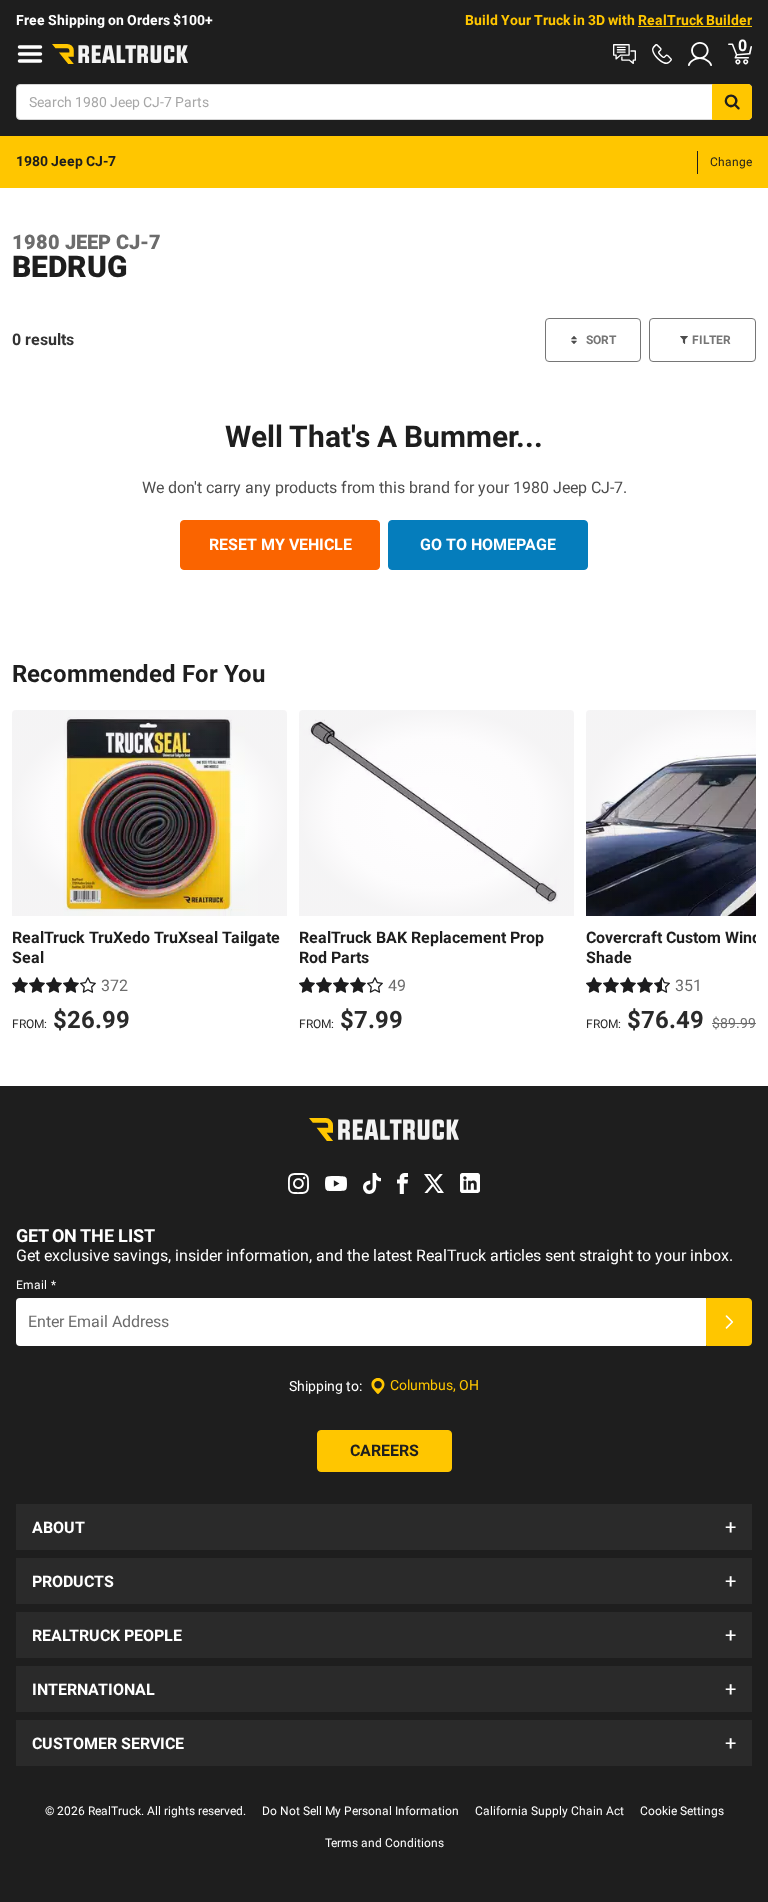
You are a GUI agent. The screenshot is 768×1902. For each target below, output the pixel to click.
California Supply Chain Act (549, 1811)
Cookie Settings (682, 1811)
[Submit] (729, 1322)
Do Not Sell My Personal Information (360, 1811)
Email (36, 1285)
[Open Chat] (624, 54)
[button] (384, 1527)
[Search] (732, 102)
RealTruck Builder (695, 20)
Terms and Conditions (384, 1843)
